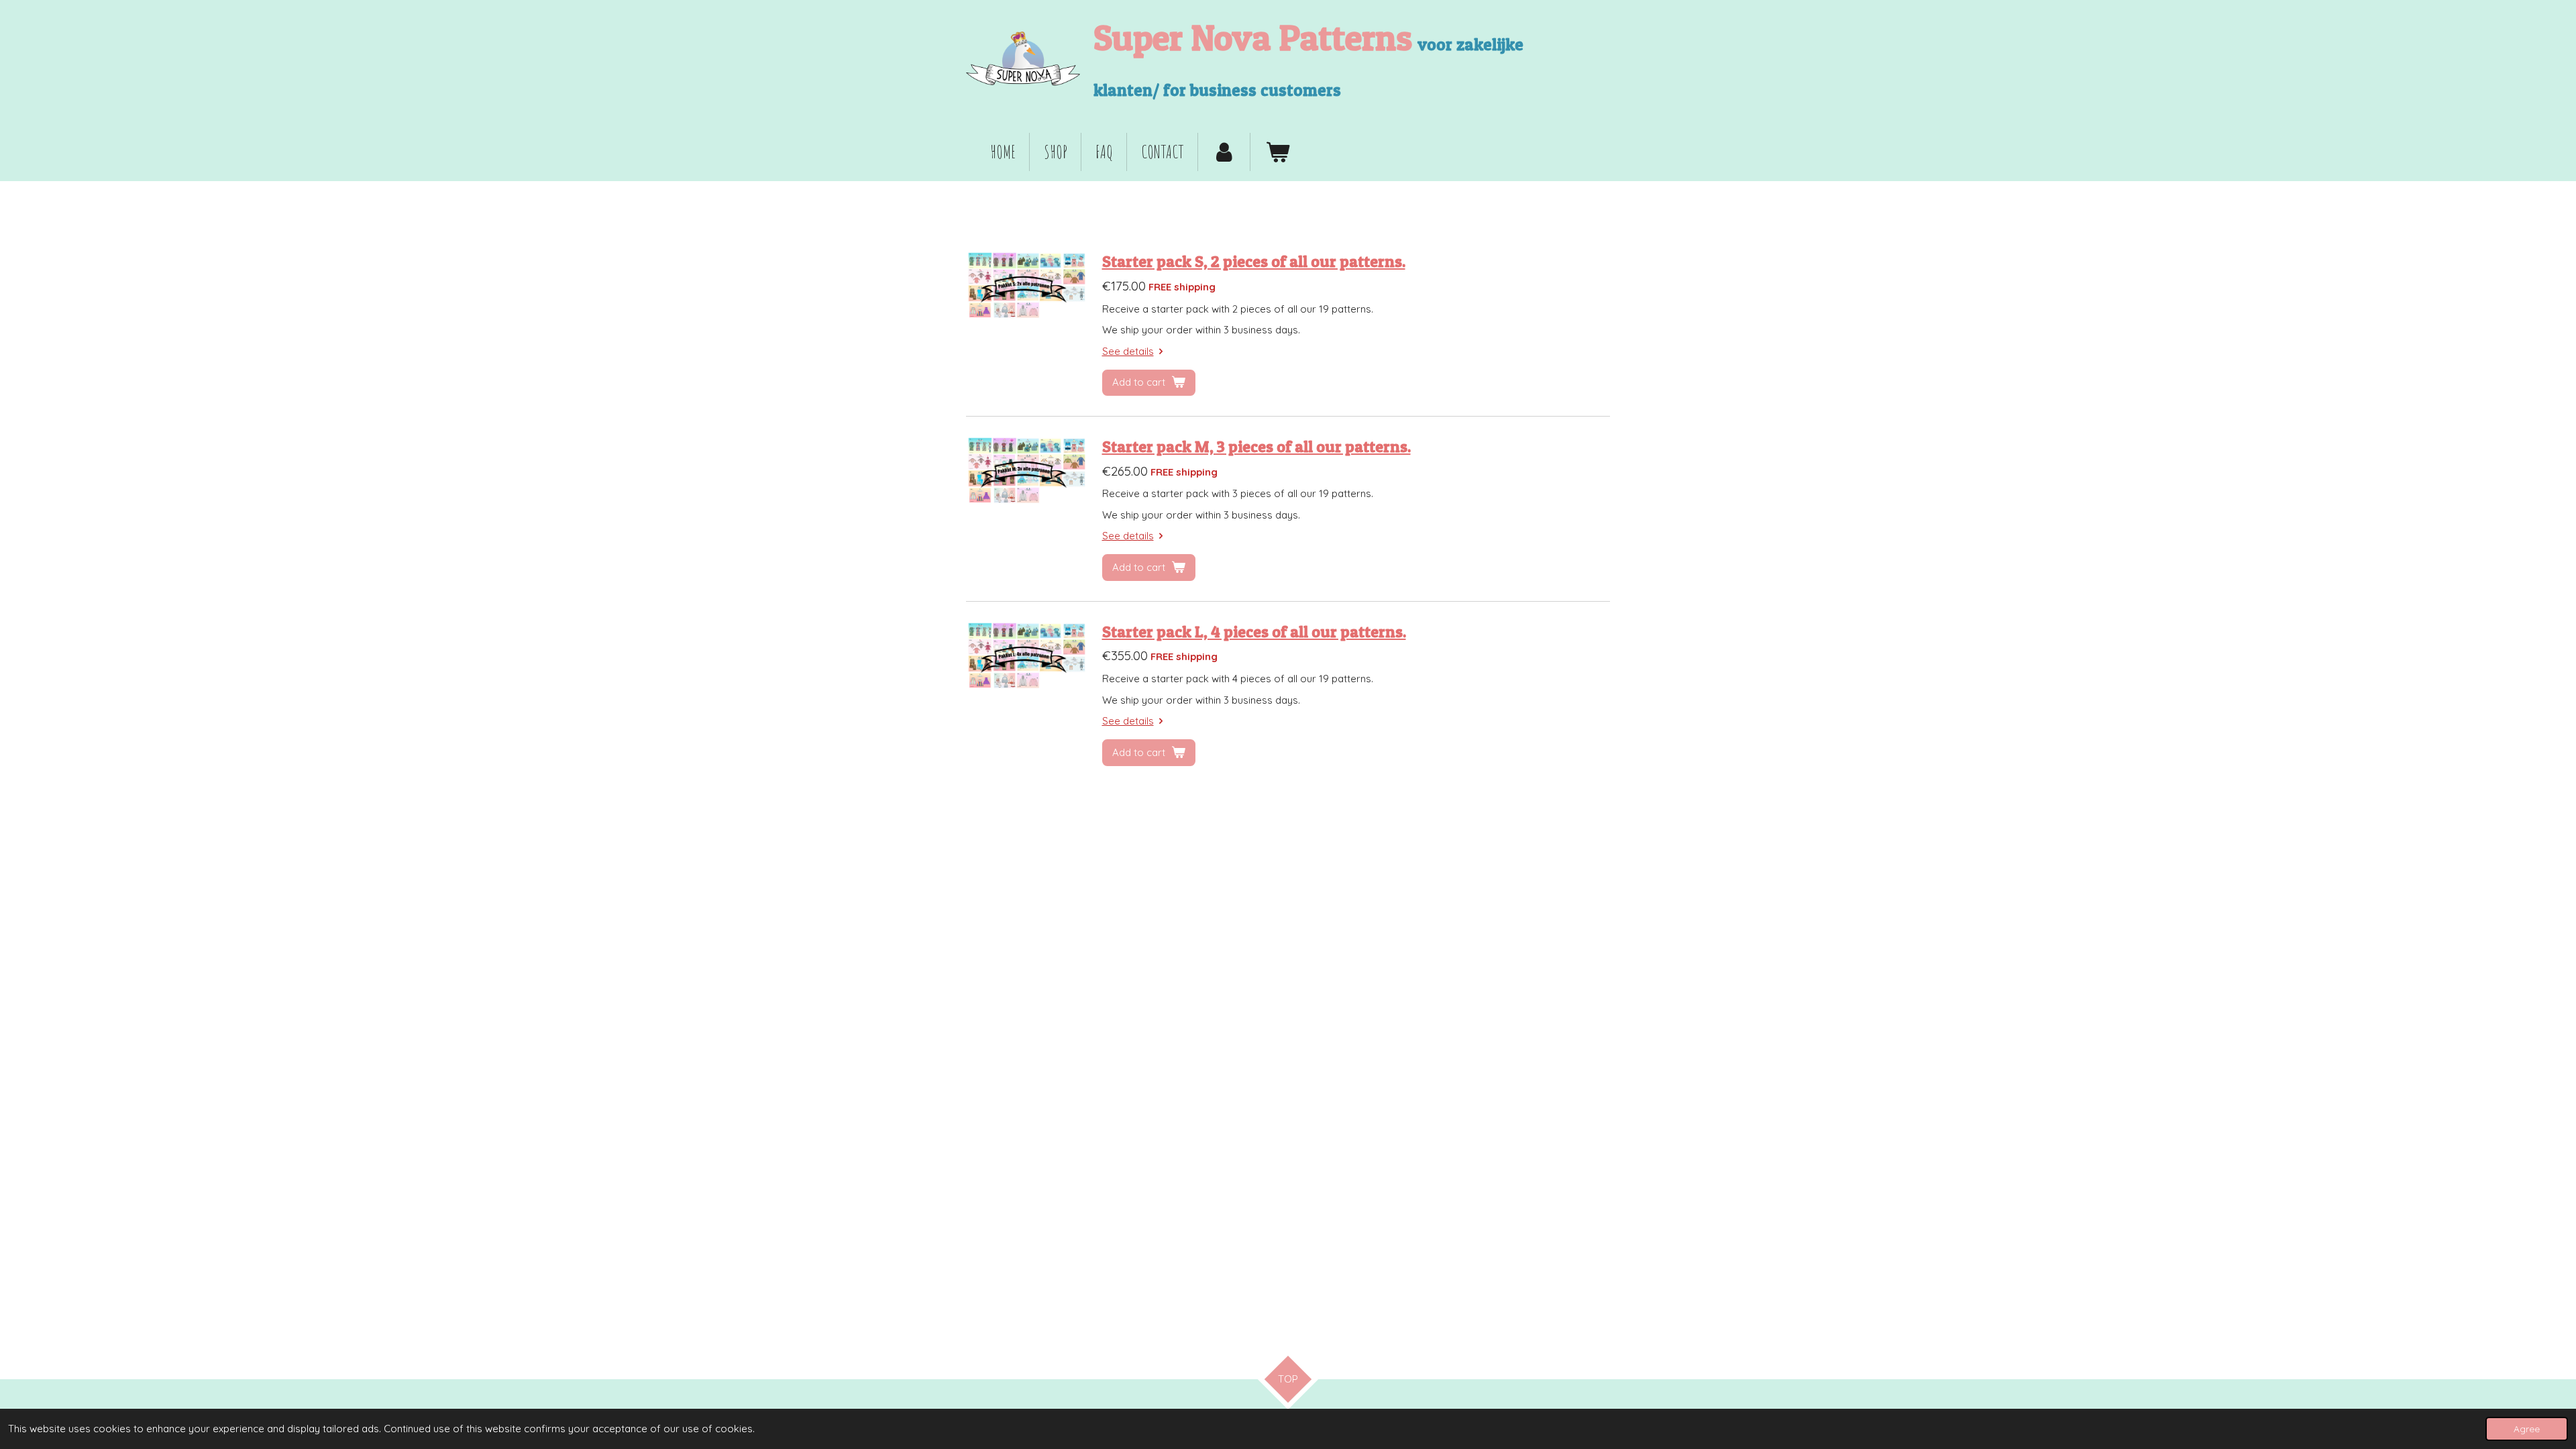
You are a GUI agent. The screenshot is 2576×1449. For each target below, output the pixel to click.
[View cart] (1277, 152)
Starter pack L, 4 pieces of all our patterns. (1254, 632)
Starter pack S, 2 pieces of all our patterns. (1254, 261)
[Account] (1224, 152)
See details (1128, 351)
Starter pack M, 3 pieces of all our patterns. (1256, 446)
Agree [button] (2527, 1429)
